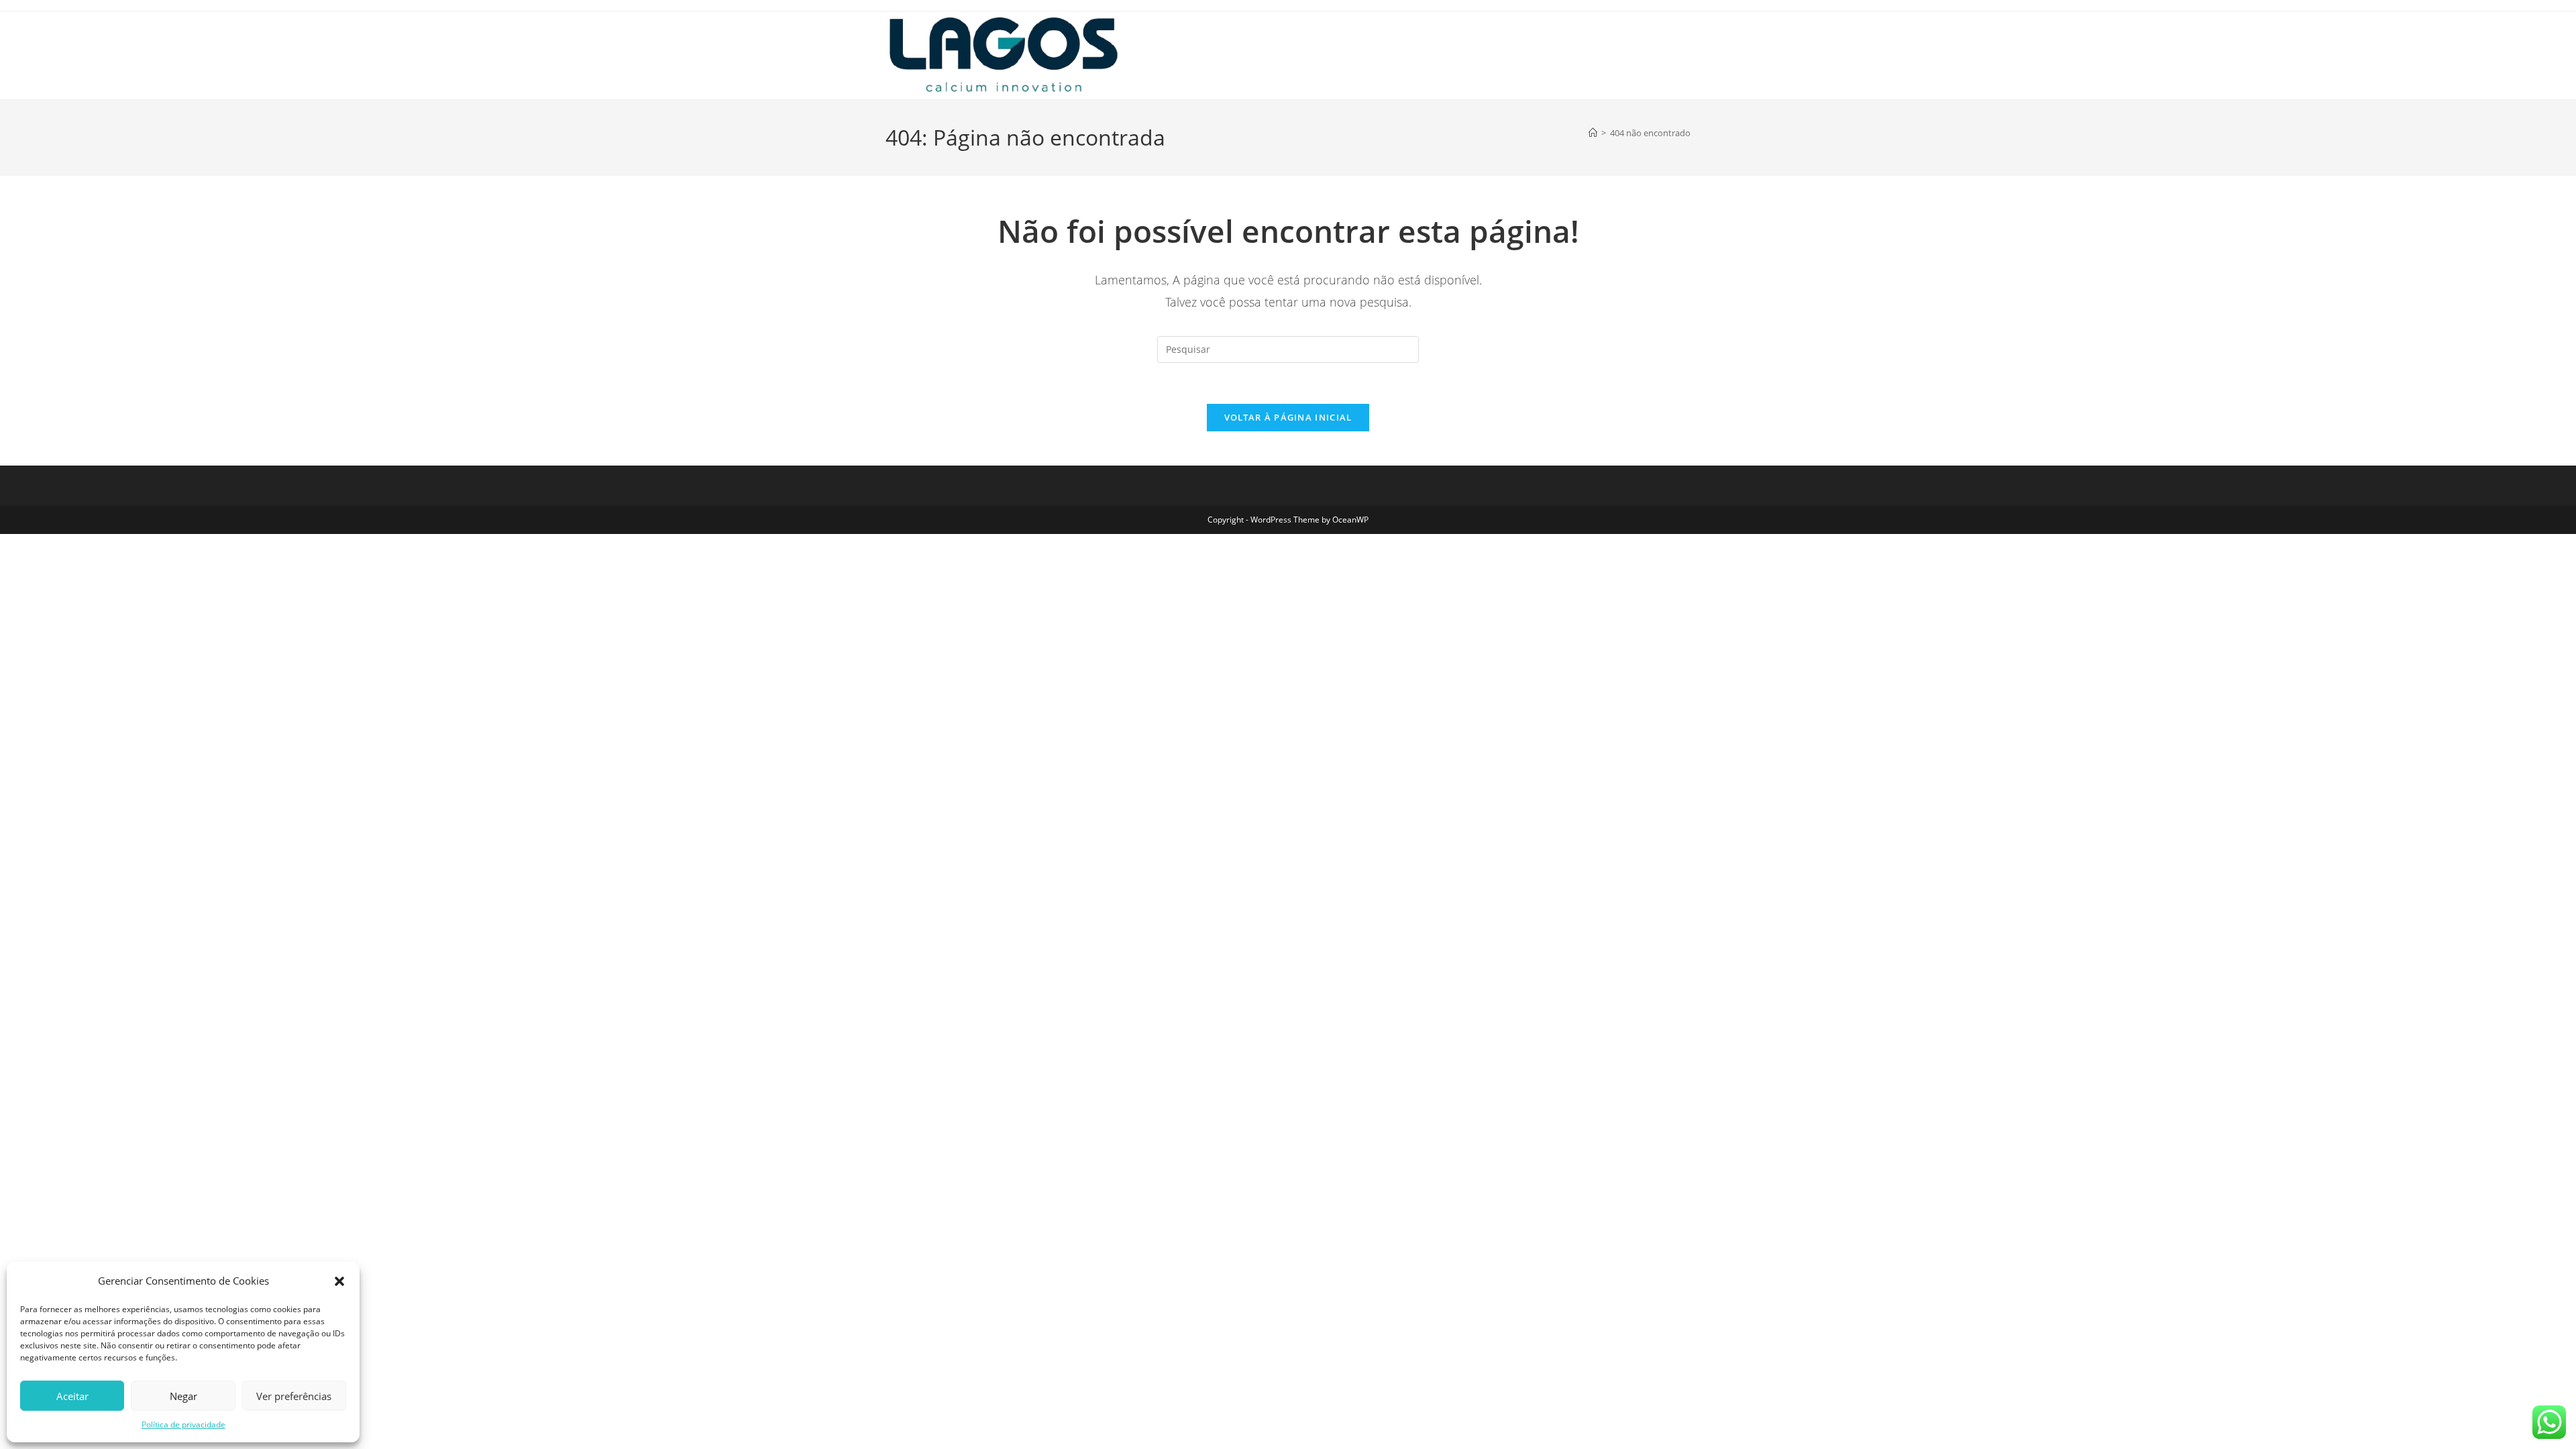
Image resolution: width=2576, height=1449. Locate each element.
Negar (183, 1396)
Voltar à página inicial (1288, 417)
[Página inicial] (1593, 133)
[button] (339, 1281)
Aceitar (72, 1396)
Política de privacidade (183, 1425)
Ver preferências (294, 1396)
